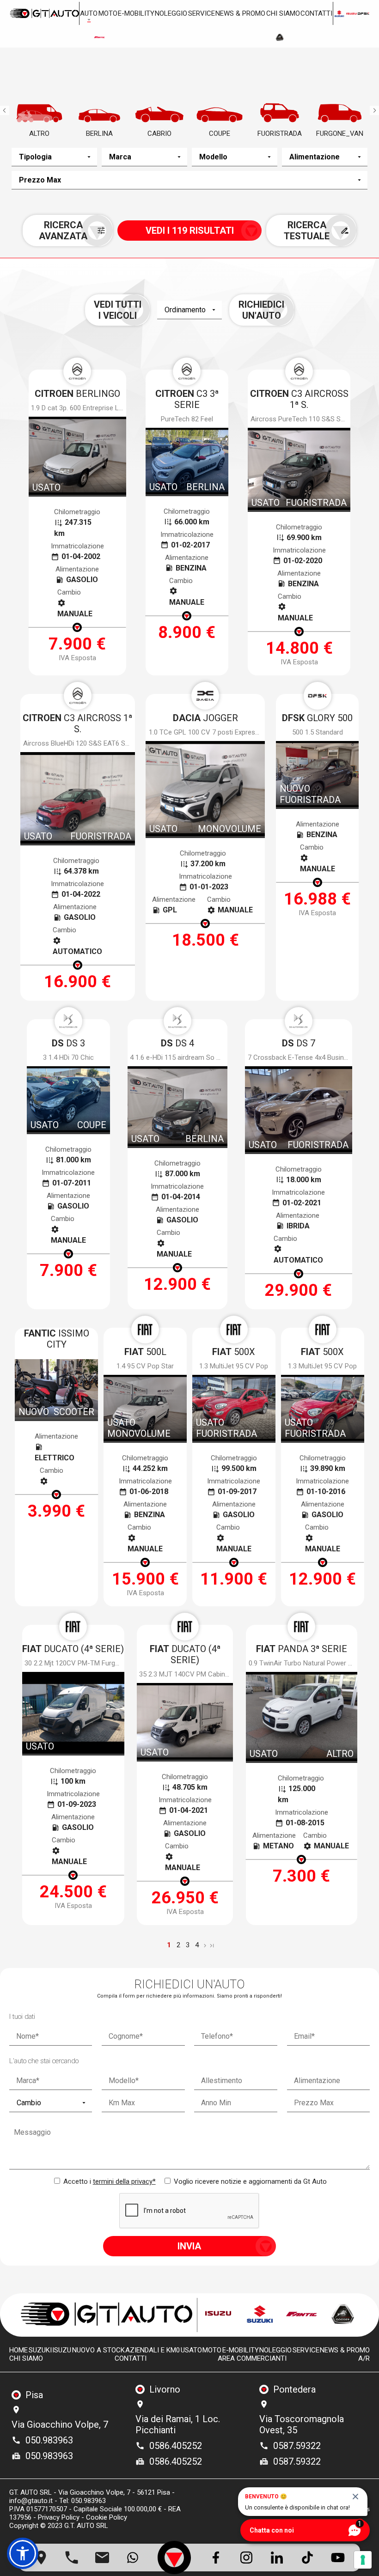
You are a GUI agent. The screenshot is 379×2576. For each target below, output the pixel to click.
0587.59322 (297, 2446)
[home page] (44, 13)
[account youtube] (338, 2558)
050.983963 (49, 2440)
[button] (23, 2553)
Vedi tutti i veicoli (118, 310)
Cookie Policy (107, 2517)
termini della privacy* (124, 2181)
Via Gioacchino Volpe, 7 (60, 2424)
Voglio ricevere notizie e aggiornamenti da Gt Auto (249, 2181)
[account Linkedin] (277, 2558)
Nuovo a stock (98, 2350)
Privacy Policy (59, 2517)
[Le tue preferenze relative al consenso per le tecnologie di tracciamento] (363, 2560)
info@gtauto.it (31, 2501)
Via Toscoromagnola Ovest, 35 (302, 2424)
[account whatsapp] (133, 2558)
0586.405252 (176, 2446)
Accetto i (109, 2181)
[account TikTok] (307, 2558)
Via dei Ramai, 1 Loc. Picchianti (178, 2424)
